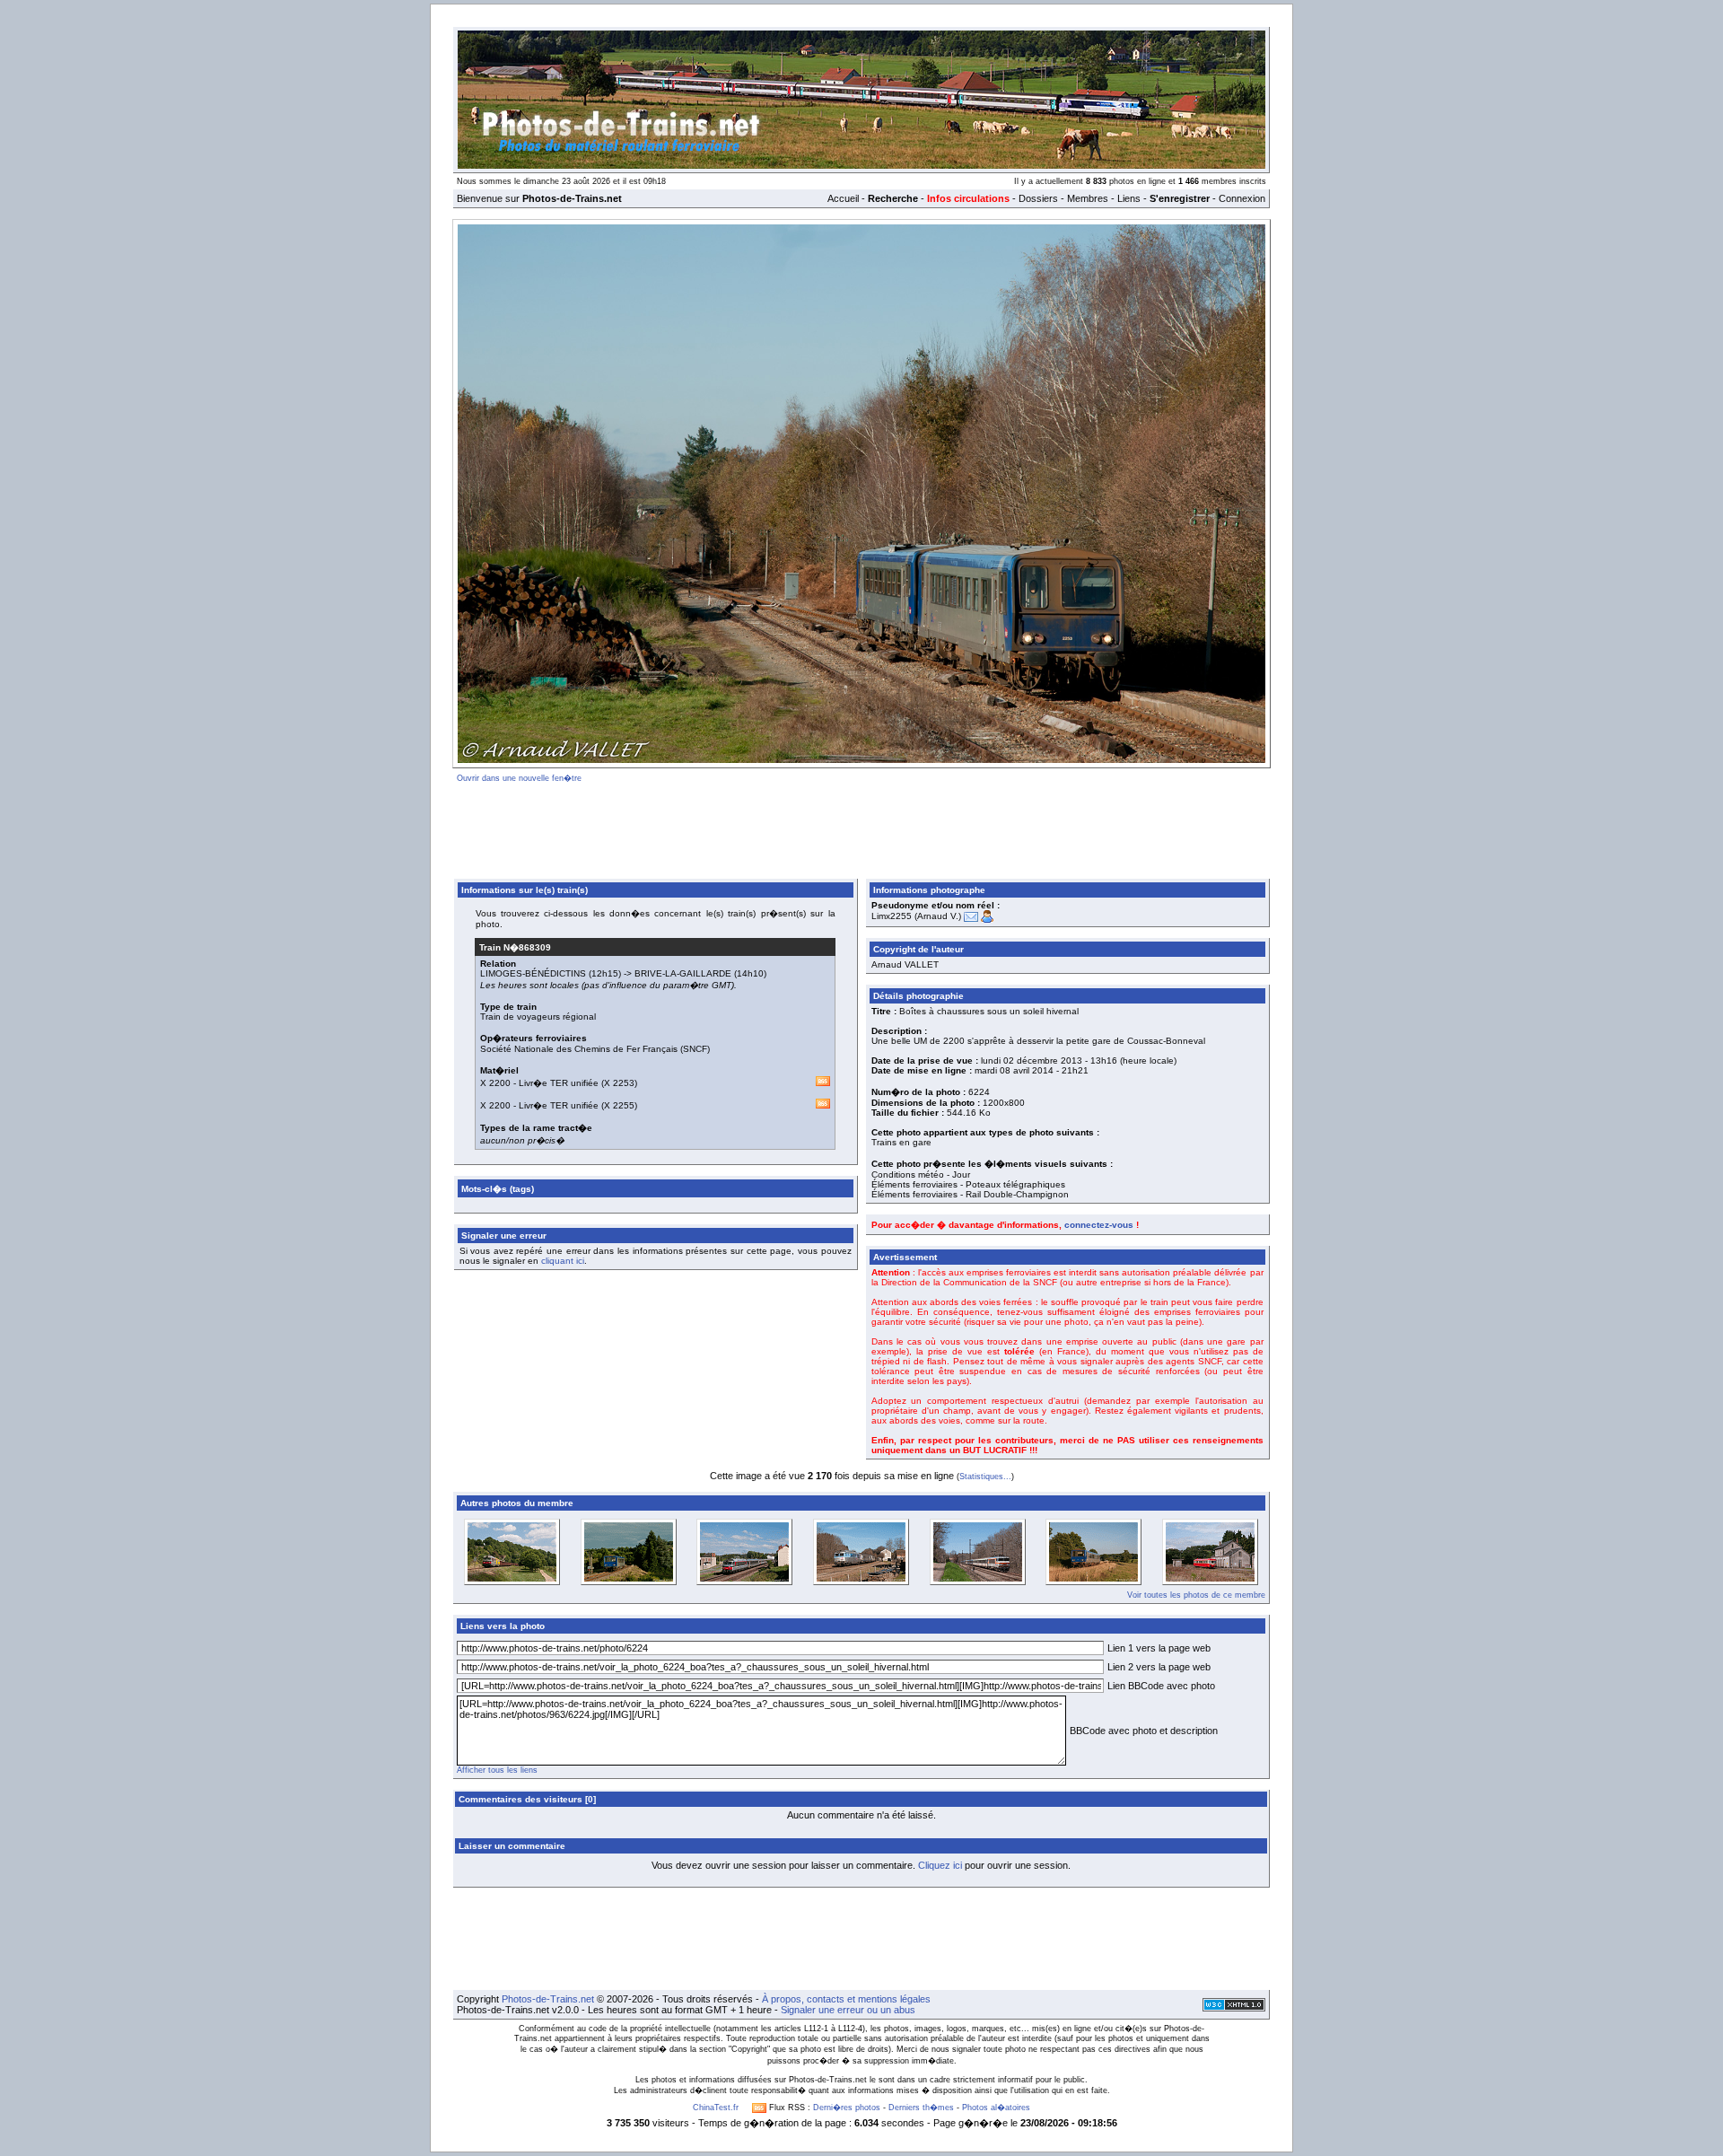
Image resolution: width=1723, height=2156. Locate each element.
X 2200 (495, 1083)
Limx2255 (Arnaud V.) (916, 916)
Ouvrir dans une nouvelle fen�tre (519, 778)
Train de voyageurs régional (538, 1017)
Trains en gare (901, 1142)
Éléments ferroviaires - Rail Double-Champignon (970, 1194)
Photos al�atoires (996, 2108)
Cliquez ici (940, 1865)
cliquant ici (563, 1261)
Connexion (1242, 198)
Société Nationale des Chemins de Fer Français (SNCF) (595, 1049)
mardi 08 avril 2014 (1014, 1070)
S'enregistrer (1180, 198)
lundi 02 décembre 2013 (1032, 1060)
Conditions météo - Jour (921, 1174)
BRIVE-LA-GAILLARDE (683, 973)
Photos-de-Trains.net (548, 1999)
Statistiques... (985, 1477)
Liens (1129, 198)
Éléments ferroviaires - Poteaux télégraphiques (968, 1184)
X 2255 (619, 1105)
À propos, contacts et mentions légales (846, 1999)
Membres (1088, 198)
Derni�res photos (847, 2108)
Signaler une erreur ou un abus (848, 2010)
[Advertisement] (861, 828)
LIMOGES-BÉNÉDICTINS (533, 973)
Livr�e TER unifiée (559, 1083)
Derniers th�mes (921, 2108)
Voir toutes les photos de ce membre (1196, 1595)
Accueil (843, 198)
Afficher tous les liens (497, 1770)
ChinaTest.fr (716, 2108)
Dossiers (1038, 198)
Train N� (515, 947)
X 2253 (619, 1083)
